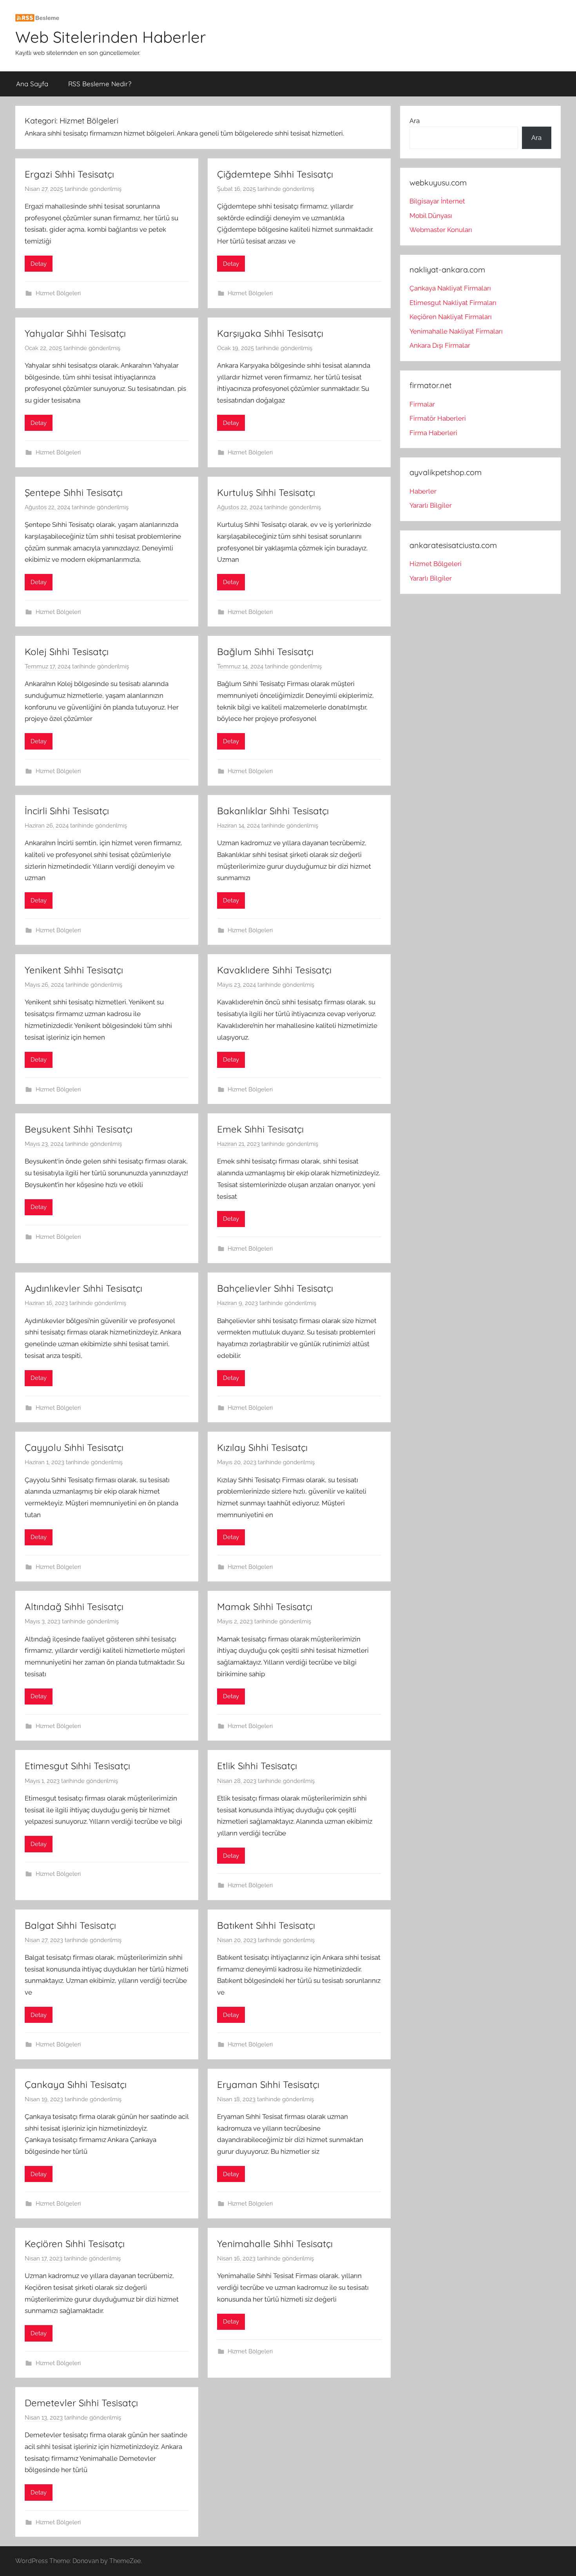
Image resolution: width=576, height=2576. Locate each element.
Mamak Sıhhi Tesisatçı (265, 1607)
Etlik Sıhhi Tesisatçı (257, 1766)
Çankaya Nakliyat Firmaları (450, 288)
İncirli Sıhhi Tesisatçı (67, 811)
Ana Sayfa (32, 84)
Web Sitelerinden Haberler (110, 37)
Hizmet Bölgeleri (58, 293)
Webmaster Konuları (441, 230)
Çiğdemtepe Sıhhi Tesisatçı (275, 174)
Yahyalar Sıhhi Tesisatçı (75, 333)
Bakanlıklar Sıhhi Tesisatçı (273, 811)
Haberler (423, 491)
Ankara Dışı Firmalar (440, 345)
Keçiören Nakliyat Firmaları (451, 317)
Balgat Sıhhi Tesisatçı (70, 1925)
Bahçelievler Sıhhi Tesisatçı (275, 1288)
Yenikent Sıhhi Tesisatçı (74, 970)
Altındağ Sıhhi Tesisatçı (74, 1607)
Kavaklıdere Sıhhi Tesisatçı (274, 970)
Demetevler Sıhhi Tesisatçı (81, 2403)
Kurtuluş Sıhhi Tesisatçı (266, 492)
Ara (415, 121)
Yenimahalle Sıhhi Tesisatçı (275, 2244)
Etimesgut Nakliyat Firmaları (453, 303)
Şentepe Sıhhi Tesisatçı (74, 492)
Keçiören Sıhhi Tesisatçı (75, 2244)
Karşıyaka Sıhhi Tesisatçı (270, 333)
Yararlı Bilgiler (431, 505)
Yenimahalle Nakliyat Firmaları (456, 331)
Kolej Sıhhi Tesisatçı (67, 652)
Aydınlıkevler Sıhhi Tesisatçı (83, 1288)
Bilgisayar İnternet (437, 201)
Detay (39, 264)
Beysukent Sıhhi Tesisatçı (79, 1129)
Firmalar (422, 404)
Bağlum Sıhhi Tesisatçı (265, 652)
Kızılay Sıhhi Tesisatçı (262, 1447)
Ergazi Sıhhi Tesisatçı (69, 174)
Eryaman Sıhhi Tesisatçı (268, 2084)
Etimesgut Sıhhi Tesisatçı (77, 1766)
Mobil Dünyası (431, 216)
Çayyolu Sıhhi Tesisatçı (74, 1447)
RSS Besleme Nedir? (100, 84)
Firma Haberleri (433, 433)
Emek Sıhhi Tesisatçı (260, 1129)
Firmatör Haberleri (438, 418)
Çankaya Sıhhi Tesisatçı (76, 2084)
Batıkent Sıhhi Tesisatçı (266, 1925)
